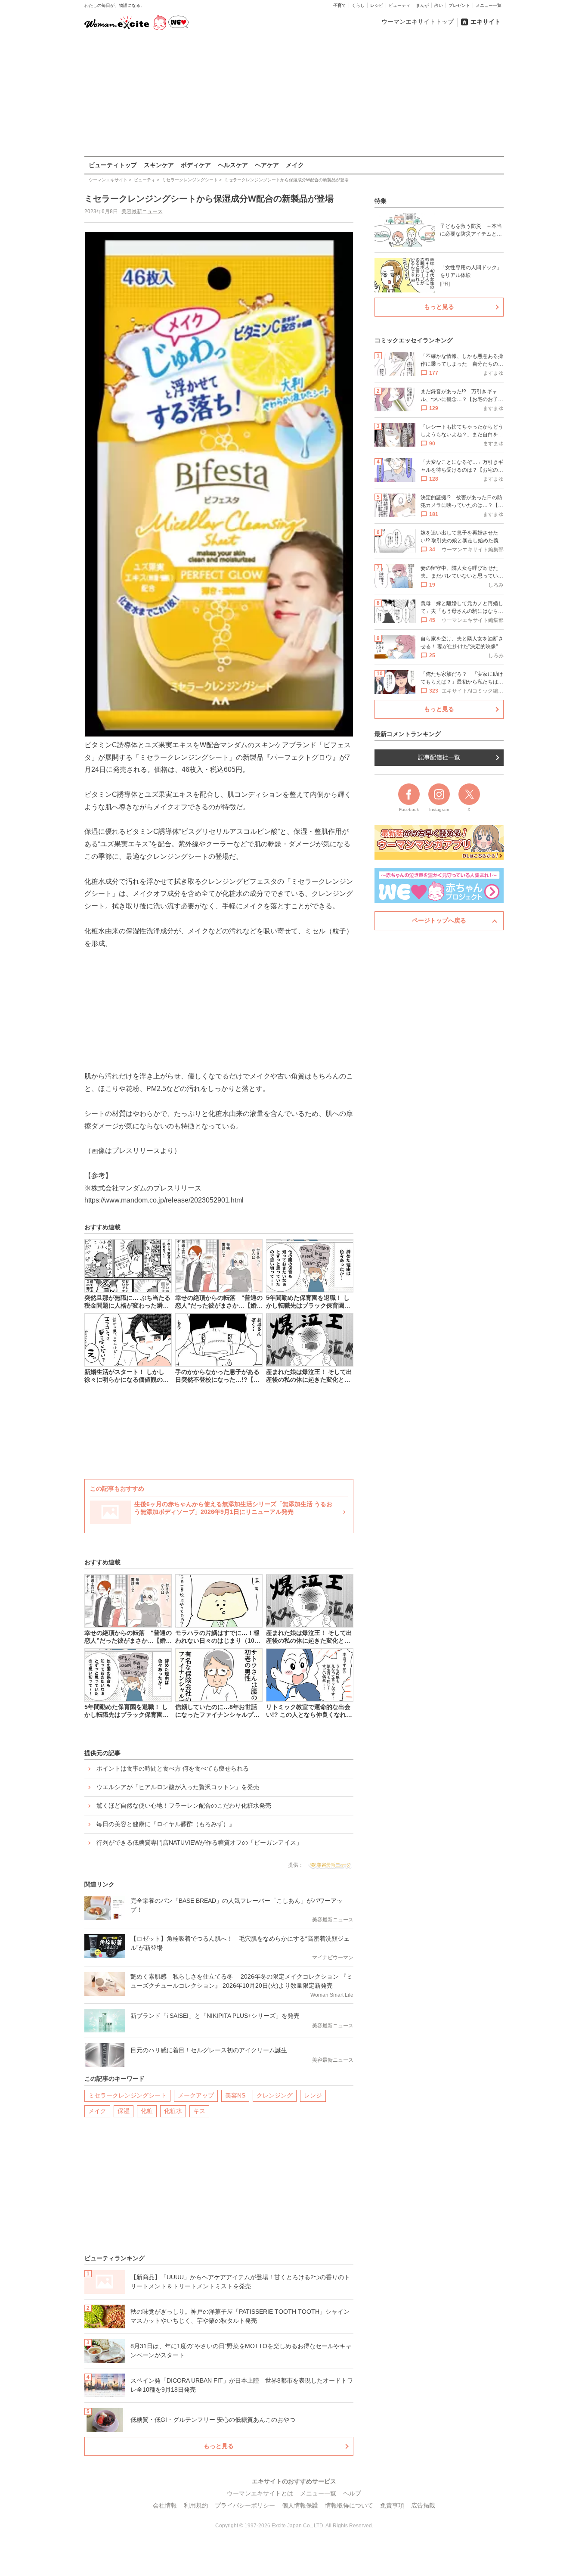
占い (439, 5)
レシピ (377, 5)
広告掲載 (423, 2505)
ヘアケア (267, 165)
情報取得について (349, 2505)
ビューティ (399, 5)
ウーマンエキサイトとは (260, 2493)
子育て (340, 5)
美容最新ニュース (142, 211)
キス (199, 2111)
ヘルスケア (233, 165)
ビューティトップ (113, 165)
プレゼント (459, 5)
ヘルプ (352, 2493)
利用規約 (196, 2505)
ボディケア (196, 165)
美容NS (235, 2095)
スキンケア (159, 165)
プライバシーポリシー (245, 2505)
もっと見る (219, 2446)
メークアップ (196, 2095)
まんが (422, 5)
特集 (381, 201)
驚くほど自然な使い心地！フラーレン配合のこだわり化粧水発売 (184, 1805)
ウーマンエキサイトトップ (418, 22)
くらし (358, 5)
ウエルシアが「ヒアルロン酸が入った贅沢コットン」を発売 (178, 1787)
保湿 (124, 2111)
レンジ (313, 2095)
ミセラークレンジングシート (127, 2095)
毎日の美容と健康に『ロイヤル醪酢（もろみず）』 (166, 1824)
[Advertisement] (294, 94)
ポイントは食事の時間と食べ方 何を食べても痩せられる (173, 1768)
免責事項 (392, 2505)
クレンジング (275, 2095)
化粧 (147, 2111)
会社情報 (165, 2505)
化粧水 (173, 2111)
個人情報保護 (300, 2505)
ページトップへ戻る (439, 920)
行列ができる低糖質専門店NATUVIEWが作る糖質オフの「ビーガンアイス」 (199, 1843)
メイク (295, 165)
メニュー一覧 (489, 5)
